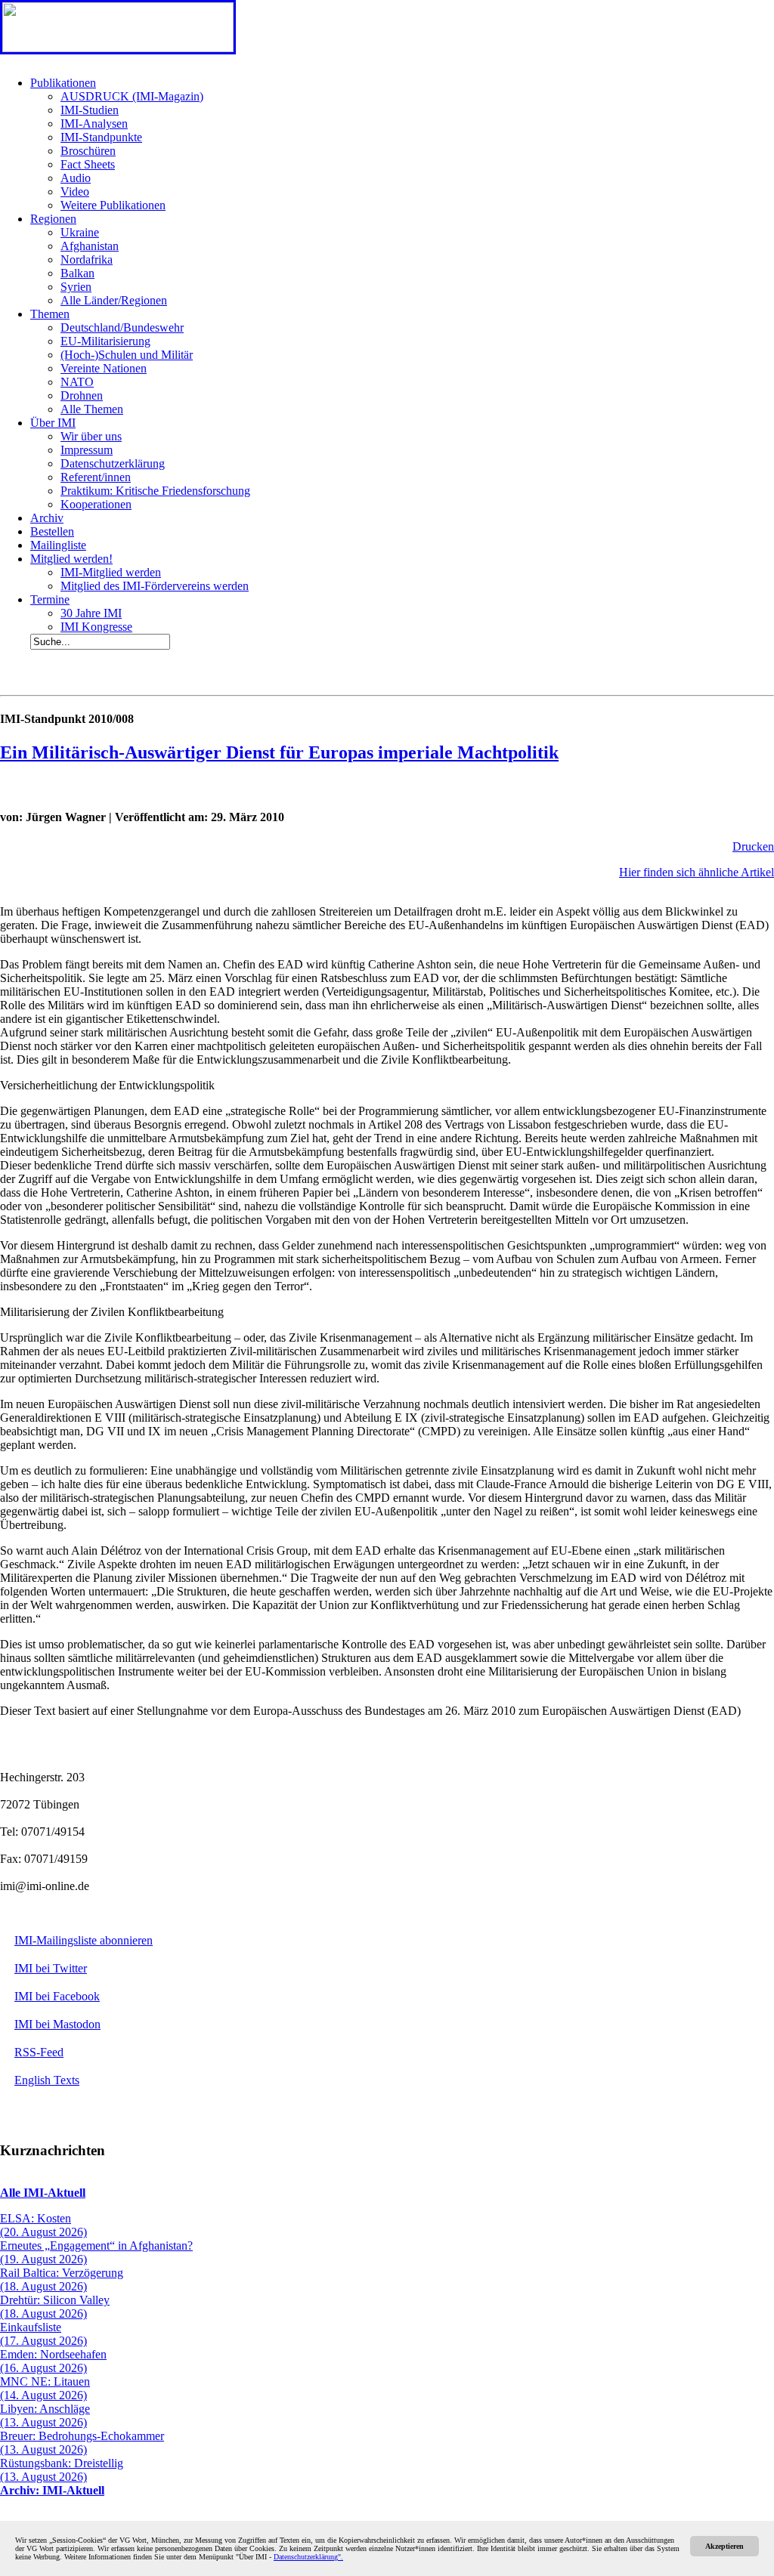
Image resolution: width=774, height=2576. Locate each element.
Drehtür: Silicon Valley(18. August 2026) (55, 2307)
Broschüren (88, 151)
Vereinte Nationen (104, 368)
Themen (50, 314)
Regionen (53, 219)
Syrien (76, 287)
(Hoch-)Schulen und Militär (127, 355)
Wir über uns (91, 436)
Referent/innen (96, 477)
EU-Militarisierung (105, 341)
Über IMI (53, 423)
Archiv (47, 518)
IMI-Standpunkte (101, 137)
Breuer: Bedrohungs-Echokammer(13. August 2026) (82, 2443)
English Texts (47, 2080)
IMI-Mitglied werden (111, 572)
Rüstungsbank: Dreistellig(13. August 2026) (62, 2470)
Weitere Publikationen (113, 205)
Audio (76, 178)
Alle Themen (92, 409)
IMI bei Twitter (51, 1968)
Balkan (77, 273)
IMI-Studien (90, 110)
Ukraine (80, 232)
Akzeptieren (724, 2546)
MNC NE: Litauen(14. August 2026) (45, 2388)
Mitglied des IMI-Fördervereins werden (155, 586)
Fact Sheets (88, 164)
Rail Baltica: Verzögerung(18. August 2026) (62, 2279)
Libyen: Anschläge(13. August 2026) (45, 2415)
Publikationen (63, 83)
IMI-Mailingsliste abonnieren (84, 1940)
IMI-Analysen (94, 124)
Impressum (87, 450)
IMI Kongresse (96, 627)
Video (75, 192)
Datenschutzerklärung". (308, 2557)
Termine (50, 599)
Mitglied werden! (71, 559)
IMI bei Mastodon (57, 2024)
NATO (77, 382)
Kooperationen (96, 504)
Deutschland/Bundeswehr (122, 327)
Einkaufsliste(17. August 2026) (43, 2334)
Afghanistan (90, 246)
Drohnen (82, 395)
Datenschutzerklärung (113, 463)
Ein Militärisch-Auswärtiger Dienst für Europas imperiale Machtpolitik (279, 752)
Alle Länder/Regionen (114, 300)
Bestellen (52, 531)
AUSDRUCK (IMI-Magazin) (132, 96)
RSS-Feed (39, 2052)
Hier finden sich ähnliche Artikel (697, 872)
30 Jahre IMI (91, 613)
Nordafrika (87, 259)
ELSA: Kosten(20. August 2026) (43, 2225)
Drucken (753, 846)
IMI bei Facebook (57, 1996)
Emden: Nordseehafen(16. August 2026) (53, 2361)
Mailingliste (58, 545)
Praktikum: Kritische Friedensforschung (155, 491)
